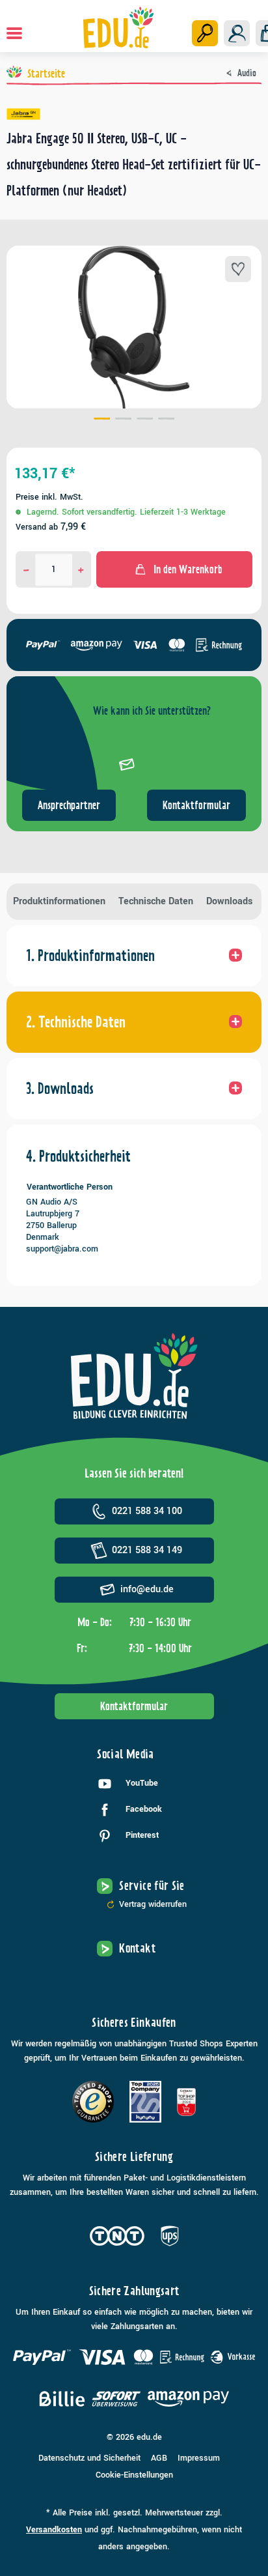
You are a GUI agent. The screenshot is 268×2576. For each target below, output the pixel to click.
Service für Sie (152, 1886)
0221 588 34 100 (147, 1511)
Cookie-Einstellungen (134, 2475)
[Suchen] (205, 33)
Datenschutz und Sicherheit (89, 2458)
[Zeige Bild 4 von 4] (166, 420)
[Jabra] (134, 114)
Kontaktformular (196, 805)
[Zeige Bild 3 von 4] (145, 420)
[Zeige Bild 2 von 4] (123, 420)
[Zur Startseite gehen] (119, 27)
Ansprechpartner (69, 805)
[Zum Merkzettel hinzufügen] (238, 269)
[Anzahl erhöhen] (81, 569)
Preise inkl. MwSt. (49, 497)
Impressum (199, 2458)
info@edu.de (147, 1589)
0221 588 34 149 (147, 1550)
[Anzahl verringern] (26, 569)
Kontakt (137, 1948)
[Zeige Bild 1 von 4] (102, 420)
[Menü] (14, 33)
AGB (159, 2458)
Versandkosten (54, 2530)
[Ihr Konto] (237, 33)
